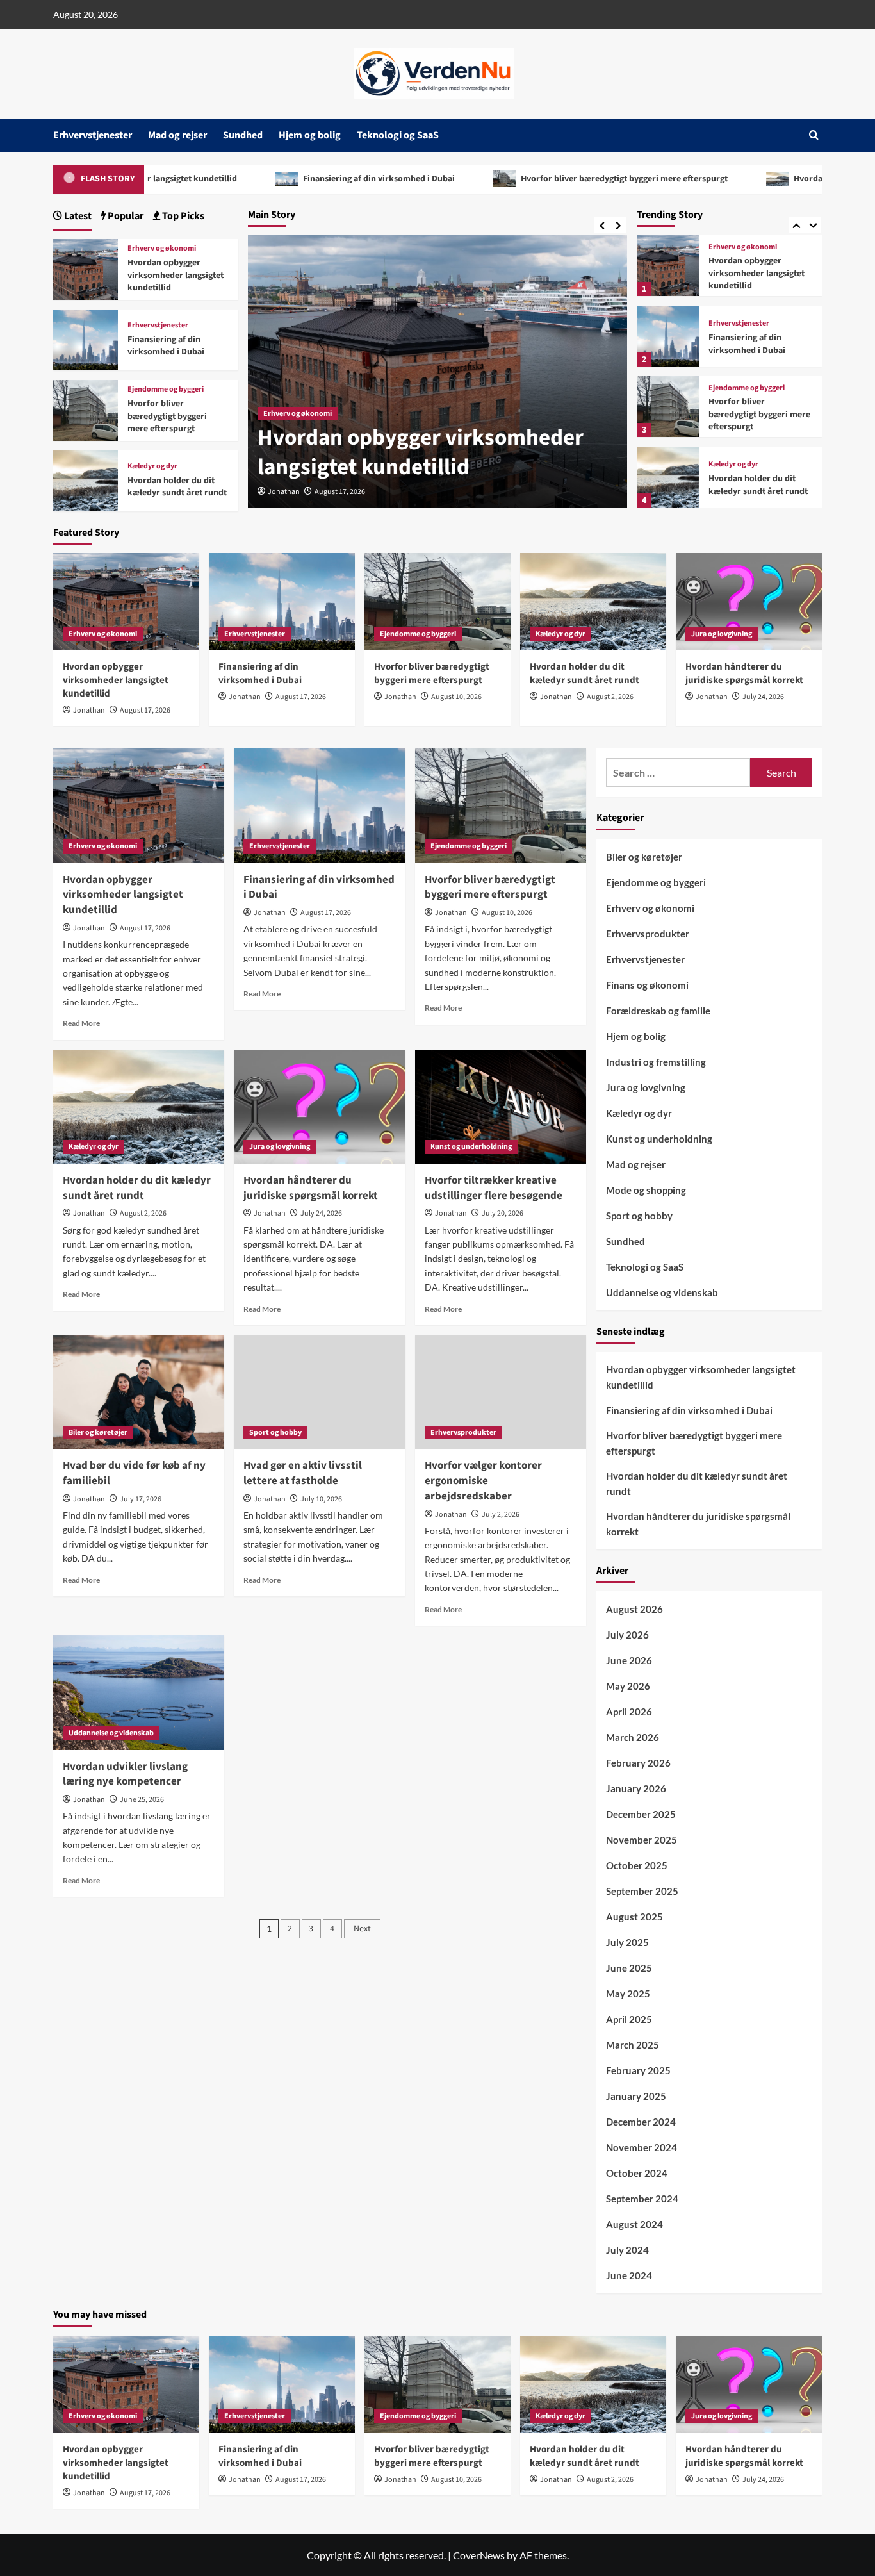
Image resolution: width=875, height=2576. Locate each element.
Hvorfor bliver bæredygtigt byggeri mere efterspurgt (517, 179)
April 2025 (629, 2019)
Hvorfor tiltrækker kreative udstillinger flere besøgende (494, 1188)
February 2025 (638, 2070)
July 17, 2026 (141, 1499)
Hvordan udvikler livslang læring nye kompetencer (125, 1774)
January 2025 (636, 2096)
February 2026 (638, 1763)
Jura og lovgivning (722, 634)
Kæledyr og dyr (733, 465)
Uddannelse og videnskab (111, 1733)
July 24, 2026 (763, 697)
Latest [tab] (77, 216)
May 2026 (628, 1686)
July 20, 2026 (503, 1213)
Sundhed (243, 135)
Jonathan (284, 492)
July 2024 (627, 2250)
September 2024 (642, 2199)
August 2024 (634, 2224)
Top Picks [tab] (182, 216)
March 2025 (633, 2045)
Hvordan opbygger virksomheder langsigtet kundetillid (756, 273)
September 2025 (642, 1891)
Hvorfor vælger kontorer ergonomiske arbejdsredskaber (483, 1481)
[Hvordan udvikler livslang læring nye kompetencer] (139, 1692)
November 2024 (642, 2147)
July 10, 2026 (321, 1499)
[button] (814, 135)
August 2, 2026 (610, 697)
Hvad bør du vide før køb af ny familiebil (134, 1473)
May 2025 (628, 1994)
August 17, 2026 (340, 492)
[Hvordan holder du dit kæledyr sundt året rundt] (667, 477)
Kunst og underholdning (471, 1147)
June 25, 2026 (142, 1800)
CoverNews (479, 2555)
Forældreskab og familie (658, 1011)
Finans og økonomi (647, 985)
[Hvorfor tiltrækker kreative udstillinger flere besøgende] (501, 1107)
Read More (81, 1023)
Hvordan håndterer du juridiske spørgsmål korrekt (744, 673)
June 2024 (629, 2275)
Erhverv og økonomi (743, 247)
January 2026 (636, 1788)
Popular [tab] (125, 216)
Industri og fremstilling (656, 1062)
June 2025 (629, 1968)
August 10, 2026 (456, 697)
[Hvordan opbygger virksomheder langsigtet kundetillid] (667, 266)
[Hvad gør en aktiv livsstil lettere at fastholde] (319, 1392)
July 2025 (627, 1942)
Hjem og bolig (310, 135)
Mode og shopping (646, 1190)
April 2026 (629, 1712)
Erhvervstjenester (93, 135)
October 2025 (637, 1865)
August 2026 (634, 1609)
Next (362, 1929)
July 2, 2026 (501, 1515)
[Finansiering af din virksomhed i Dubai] (667, 336)
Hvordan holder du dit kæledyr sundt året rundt (758, 485)
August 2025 (634, 1917)
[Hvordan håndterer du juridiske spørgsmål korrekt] (749, 602)
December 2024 (641, 2122)
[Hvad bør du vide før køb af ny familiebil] (139, 1392)
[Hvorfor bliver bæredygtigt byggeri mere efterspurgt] (667, 407)
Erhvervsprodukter (463, 1432)
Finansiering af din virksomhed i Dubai (272, 179)
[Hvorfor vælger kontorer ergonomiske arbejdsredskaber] (501, 1392)
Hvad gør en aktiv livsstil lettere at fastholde (303, 1473)
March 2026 (633, 1737)
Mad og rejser (177, 135)
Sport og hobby (275, 1432)
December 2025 (641, 1814)
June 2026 (629, 1660)
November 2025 (642, 1840)
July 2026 (627, 1635)
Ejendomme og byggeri (747, 388)
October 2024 (637, 2173)
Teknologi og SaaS (398, 135)
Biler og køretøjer (98, 1432)
